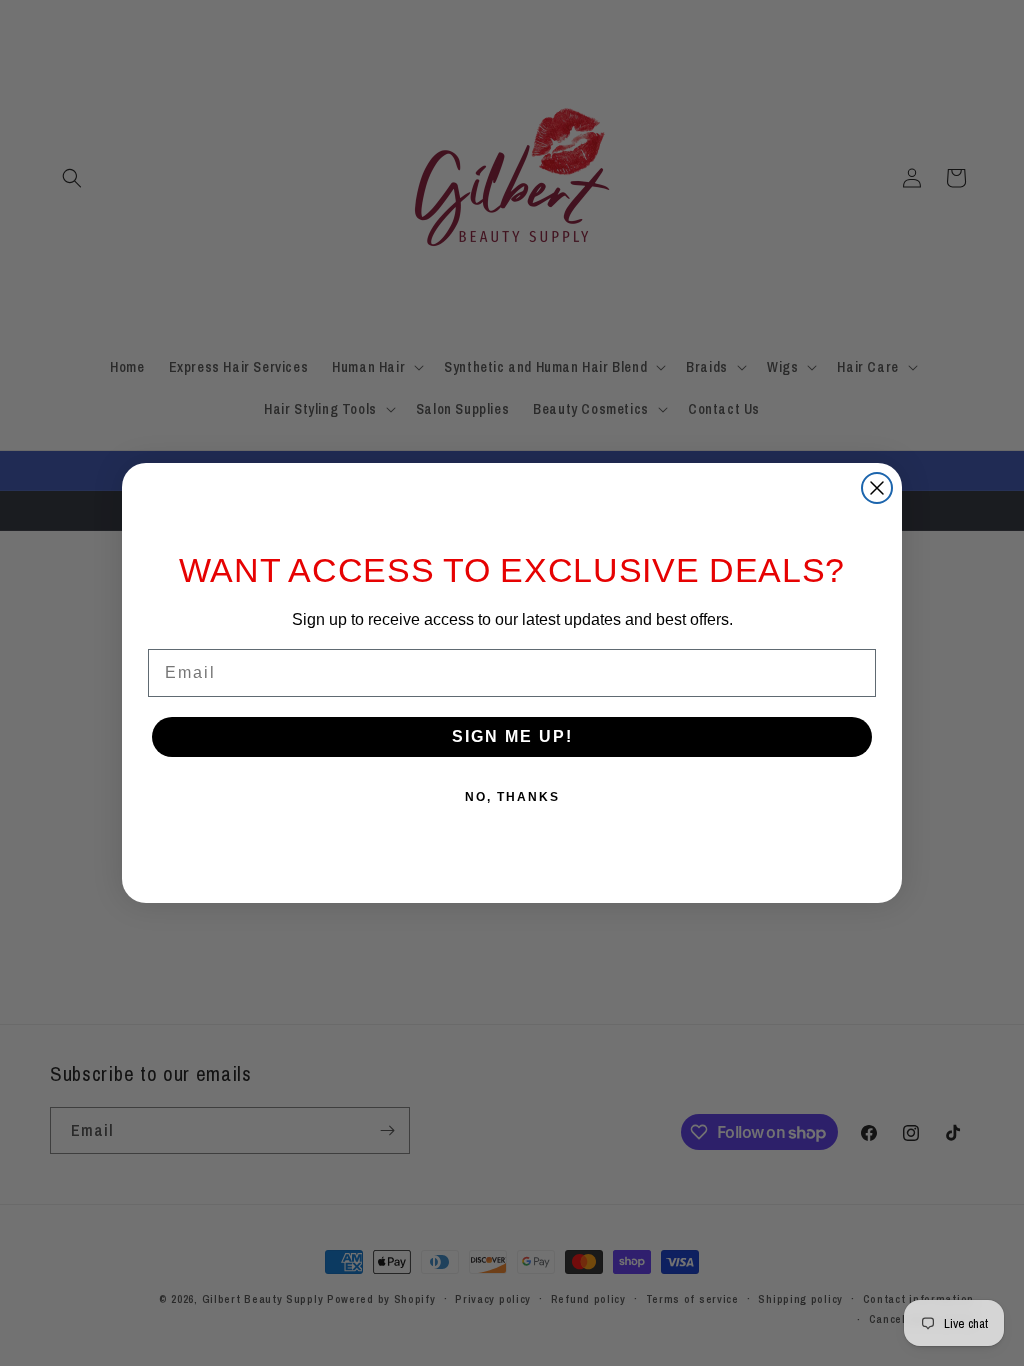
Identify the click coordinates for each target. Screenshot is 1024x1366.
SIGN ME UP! (512, 736)
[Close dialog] (877, 488)
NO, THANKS (512, 797)
